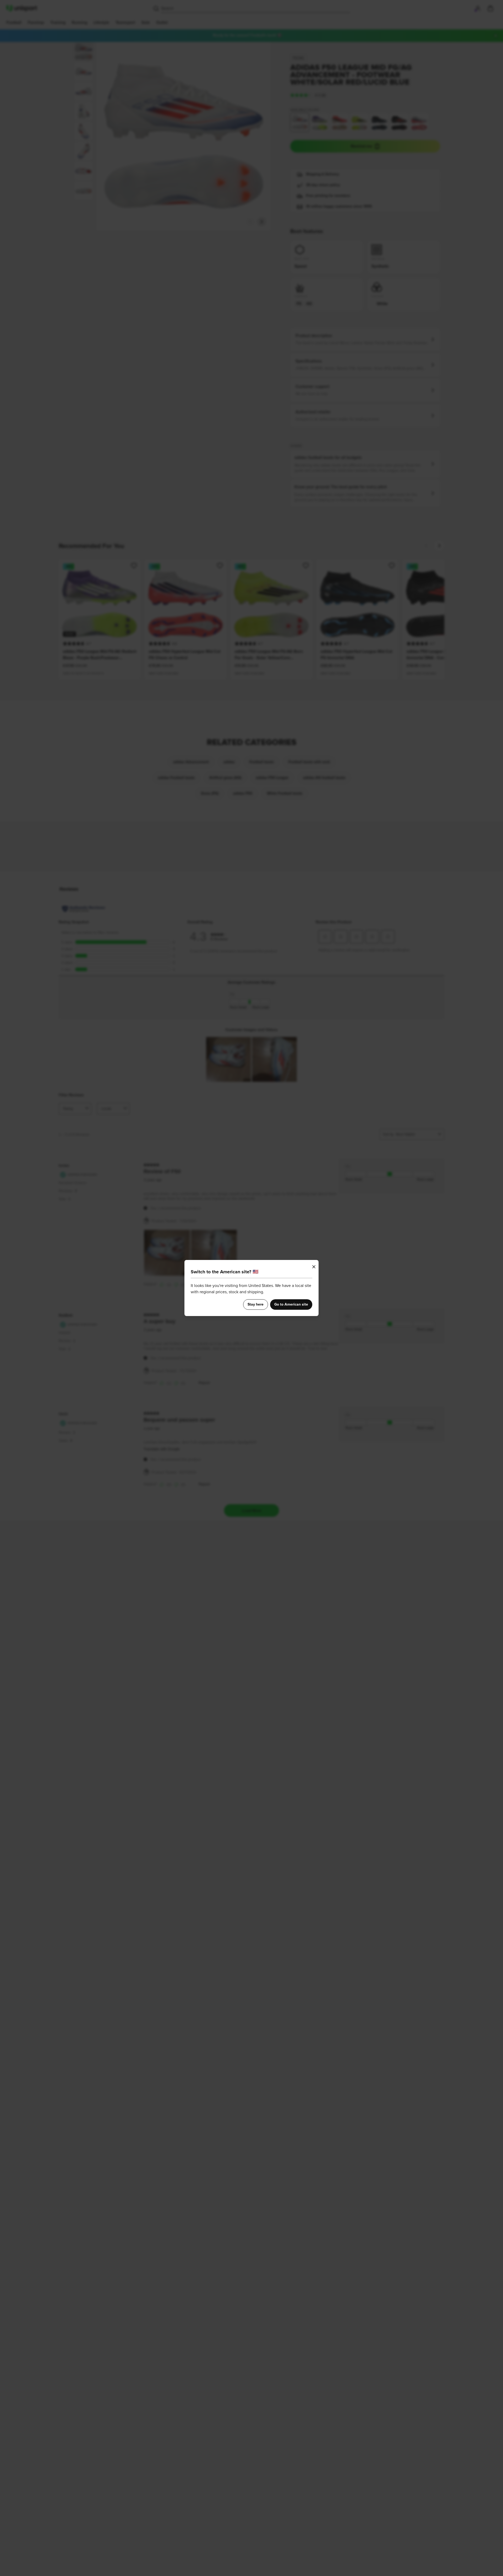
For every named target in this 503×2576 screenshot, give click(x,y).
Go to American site (291, 1305)
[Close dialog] (314, 1267)
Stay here (256, 1305)
